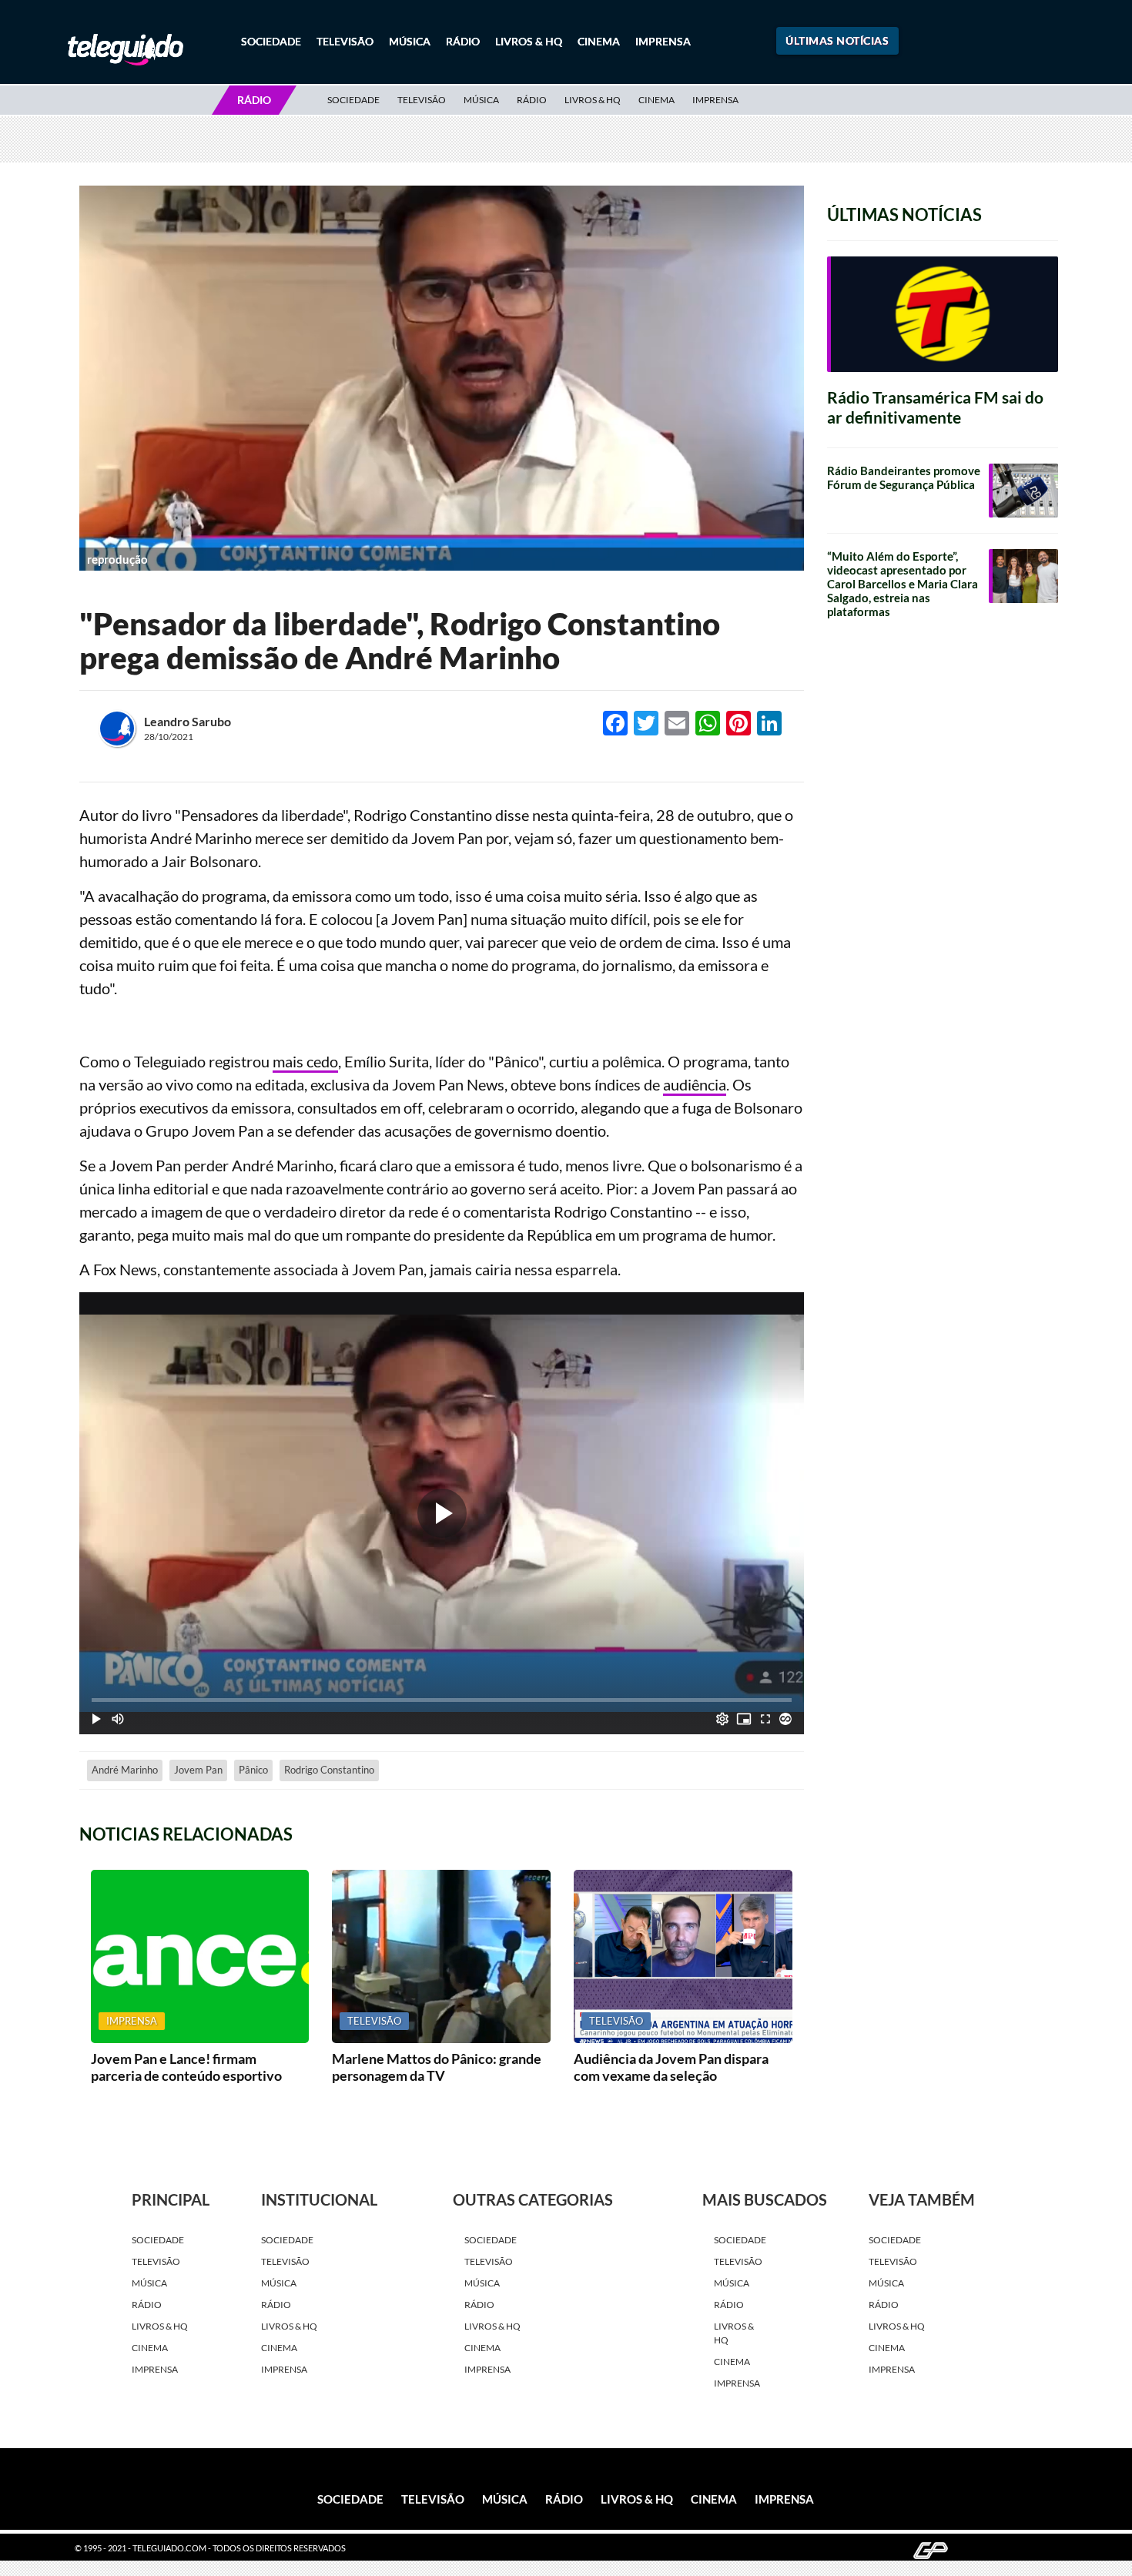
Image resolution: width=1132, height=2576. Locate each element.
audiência (695, 1084)
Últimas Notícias (837, 40)
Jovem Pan (198, 1770)
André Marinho (125, 1770)
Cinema (599, 41)
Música (410, 41)
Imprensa (663, 41)
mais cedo (305, 1061)
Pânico (253, 1770)
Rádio (463, 41)
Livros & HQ (529, 41)
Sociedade (271, 41)
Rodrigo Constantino (329, 1770)
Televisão (345, 41)
